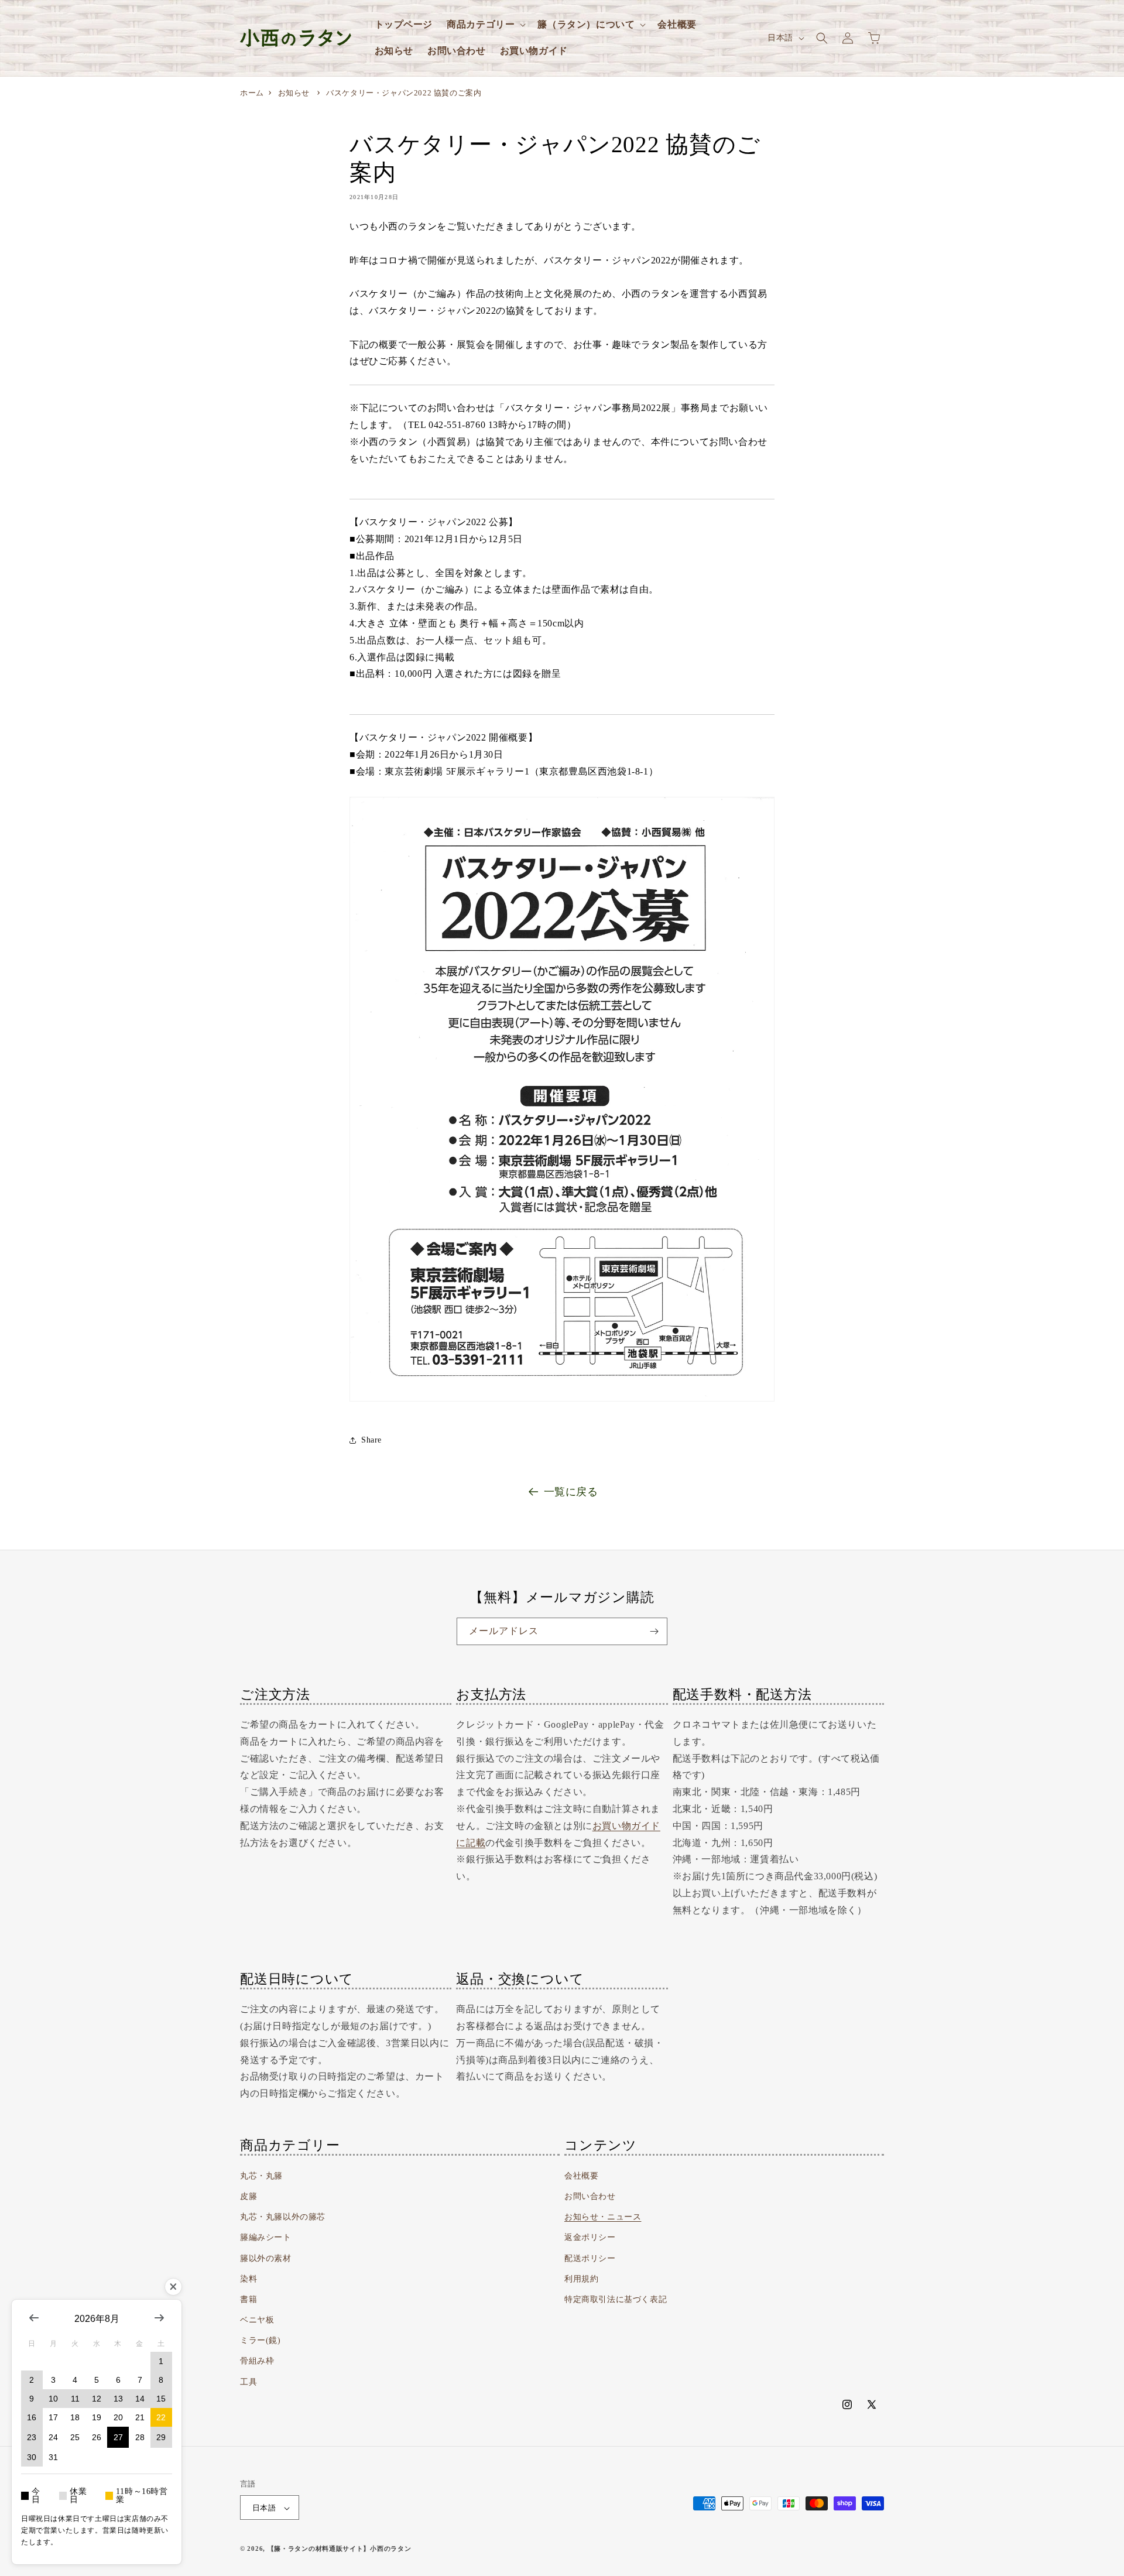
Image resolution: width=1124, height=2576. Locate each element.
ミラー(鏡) (261, 2341)
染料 (249, 2279)
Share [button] (371, 1440)
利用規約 (581, 2279)
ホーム (252, 93)
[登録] (654, 1631)
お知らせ (294, 93)
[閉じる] (173, 2287)
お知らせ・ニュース (603, 2217)
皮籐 (249, 2196)
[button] (485, 25)
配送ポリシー (590, 2258)
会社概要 (581, 2176)
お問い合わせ (590, 2196)
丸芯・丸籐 (261, 2176)
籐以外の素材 (266, 2258)
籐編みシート (266, 2238)
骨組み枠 (257, 2361)
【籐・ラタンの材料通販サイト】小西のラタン (340, 2549)
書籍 (249, 2299)
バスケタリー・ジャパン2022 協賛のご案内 (404, 93)
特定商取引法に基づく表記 (616, 2299)
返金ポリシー (590, 2238)
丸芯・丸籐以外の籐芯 (283, 2217)
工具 (249, 2382)
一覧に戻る (571, 1492)
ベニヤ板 (257, 2320)
